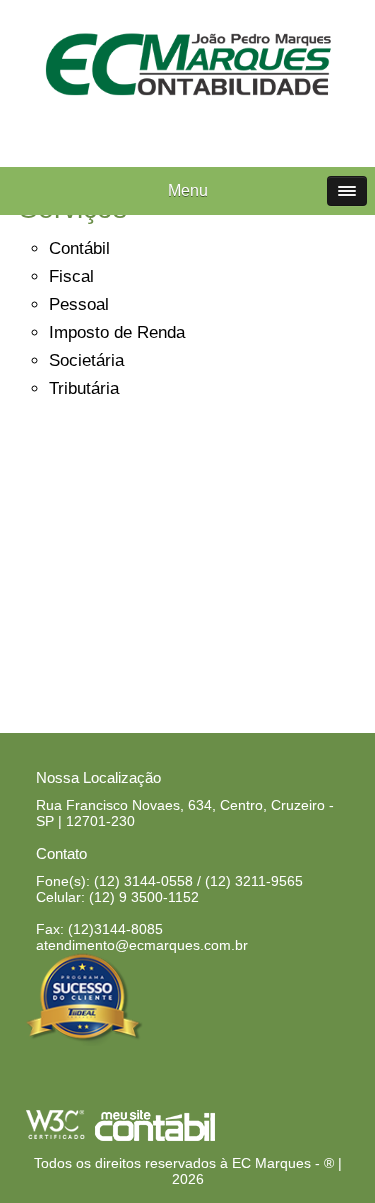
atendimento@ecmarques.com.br (142, 945)
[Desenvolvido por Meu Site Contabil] (155, 1137)
